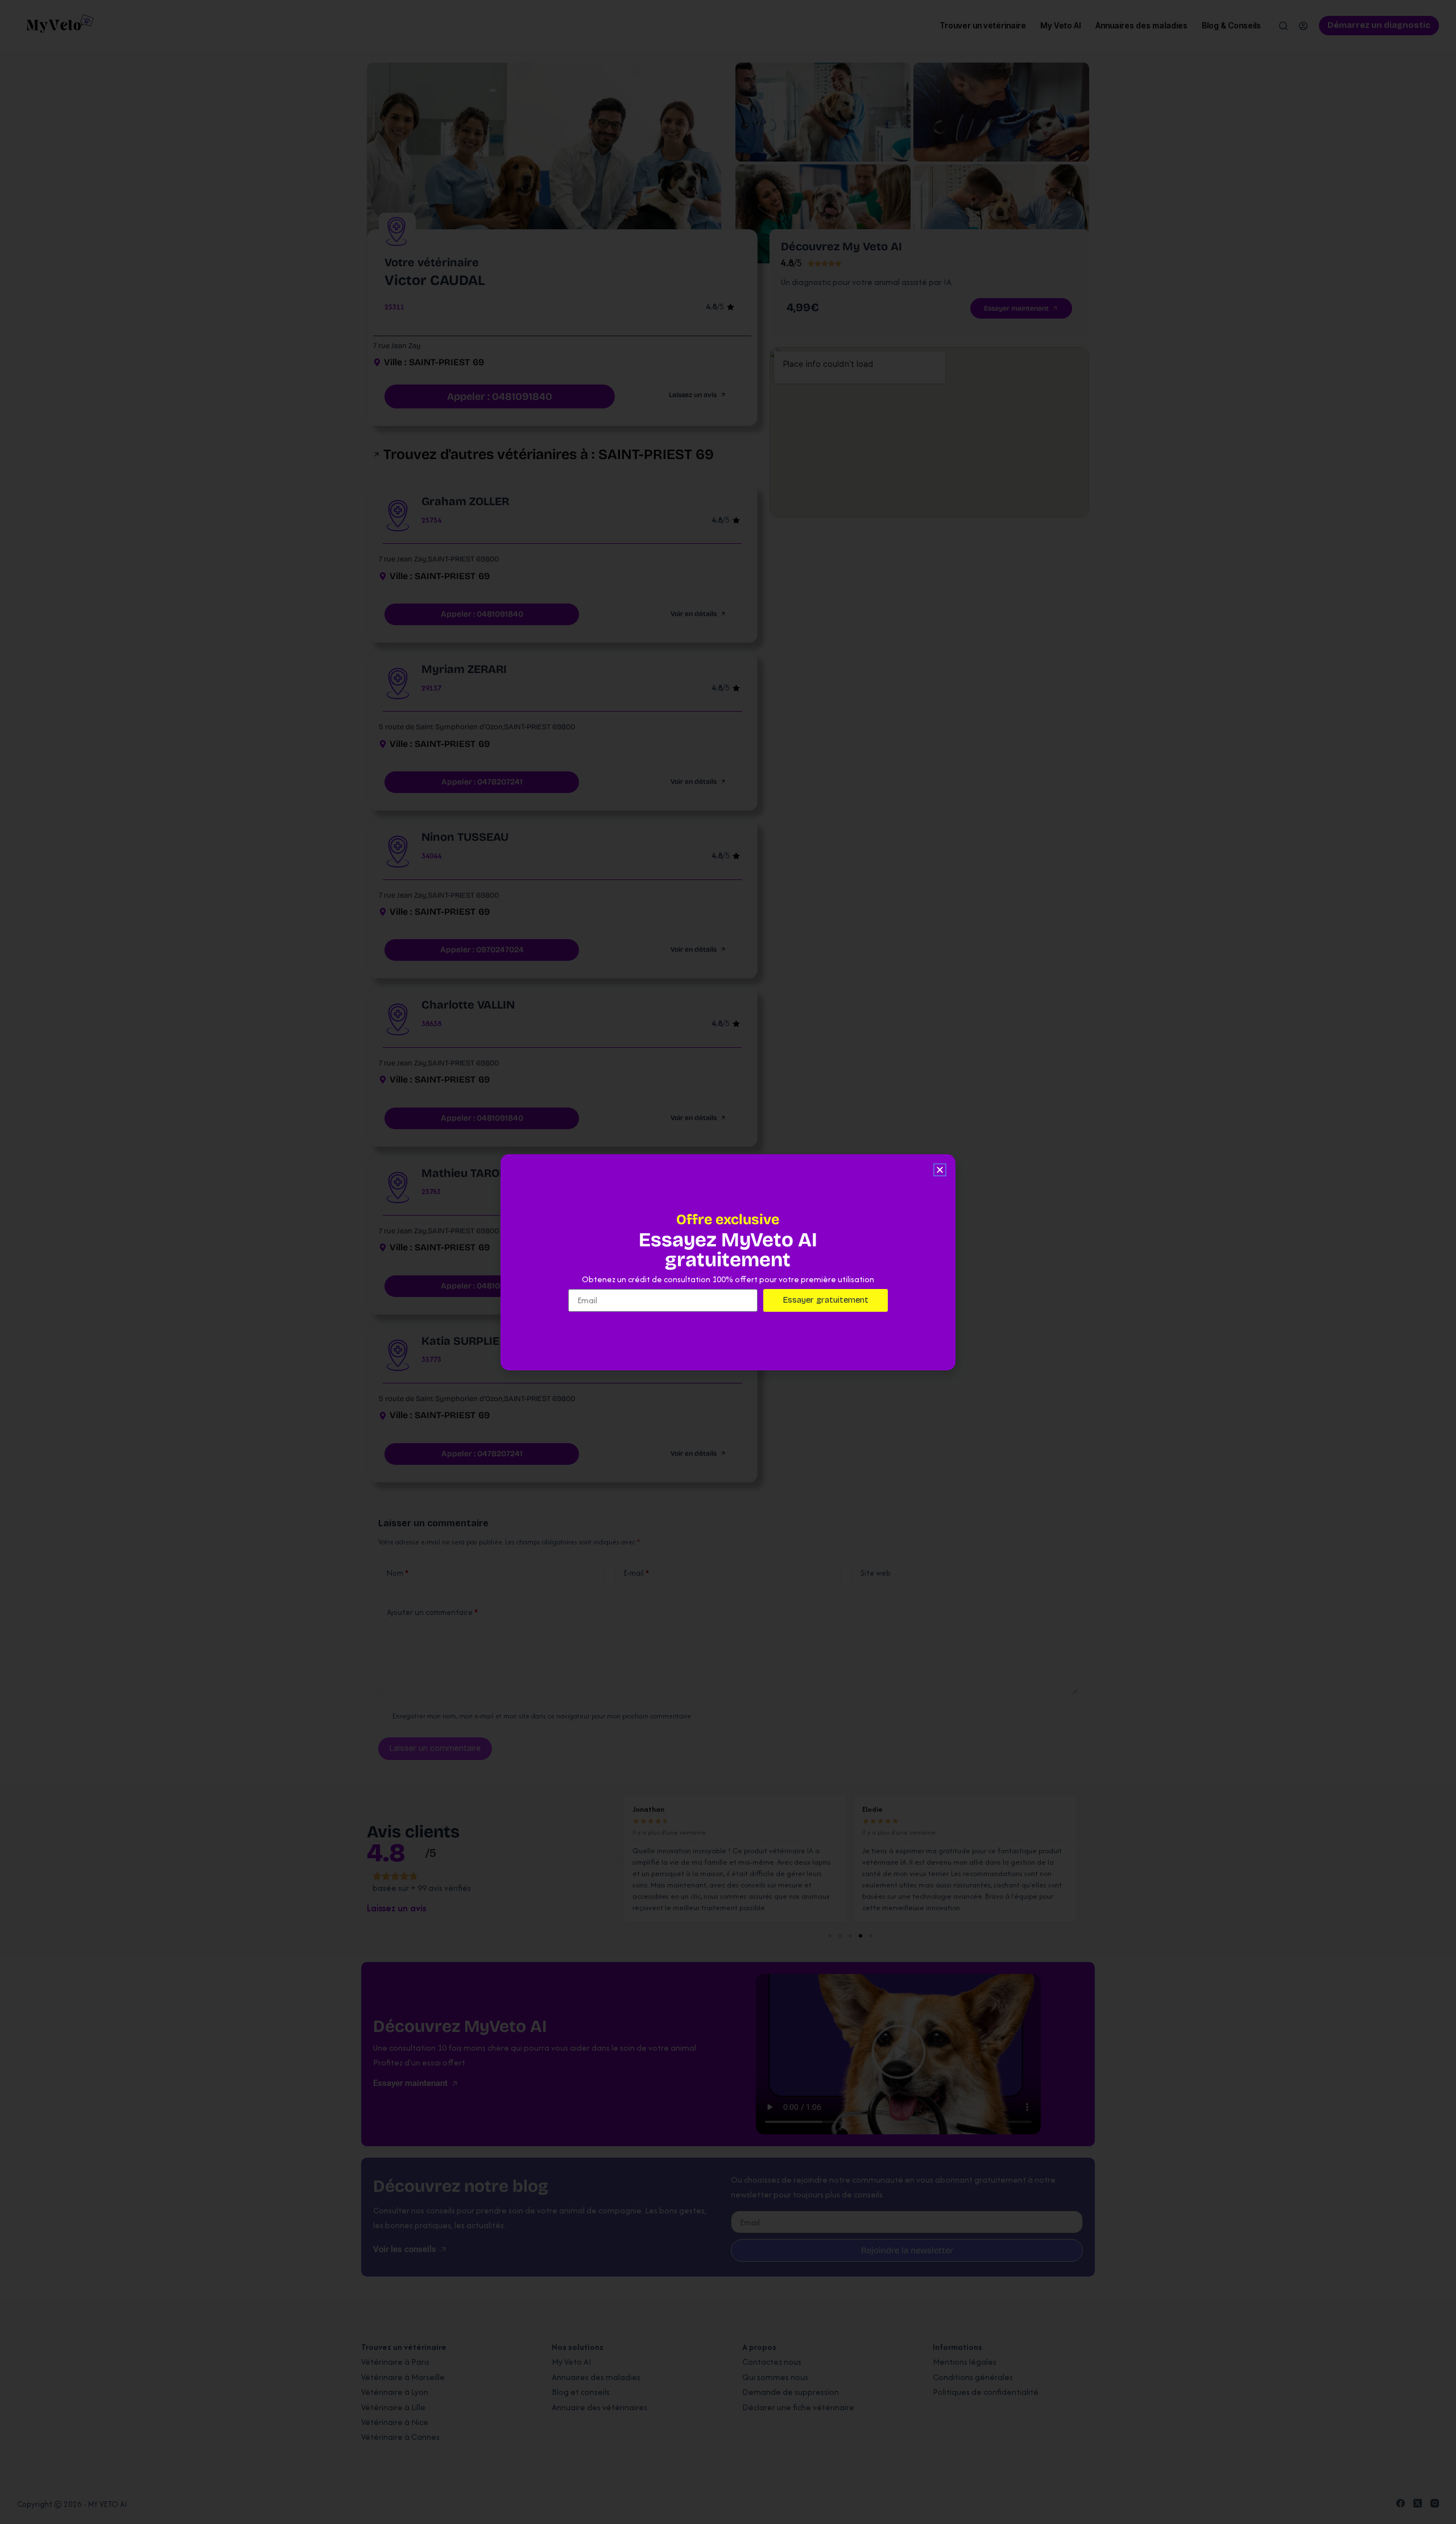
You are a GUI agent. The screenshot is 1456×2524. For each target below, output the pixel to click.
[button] (940, 1170)
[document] (728, 1262)
